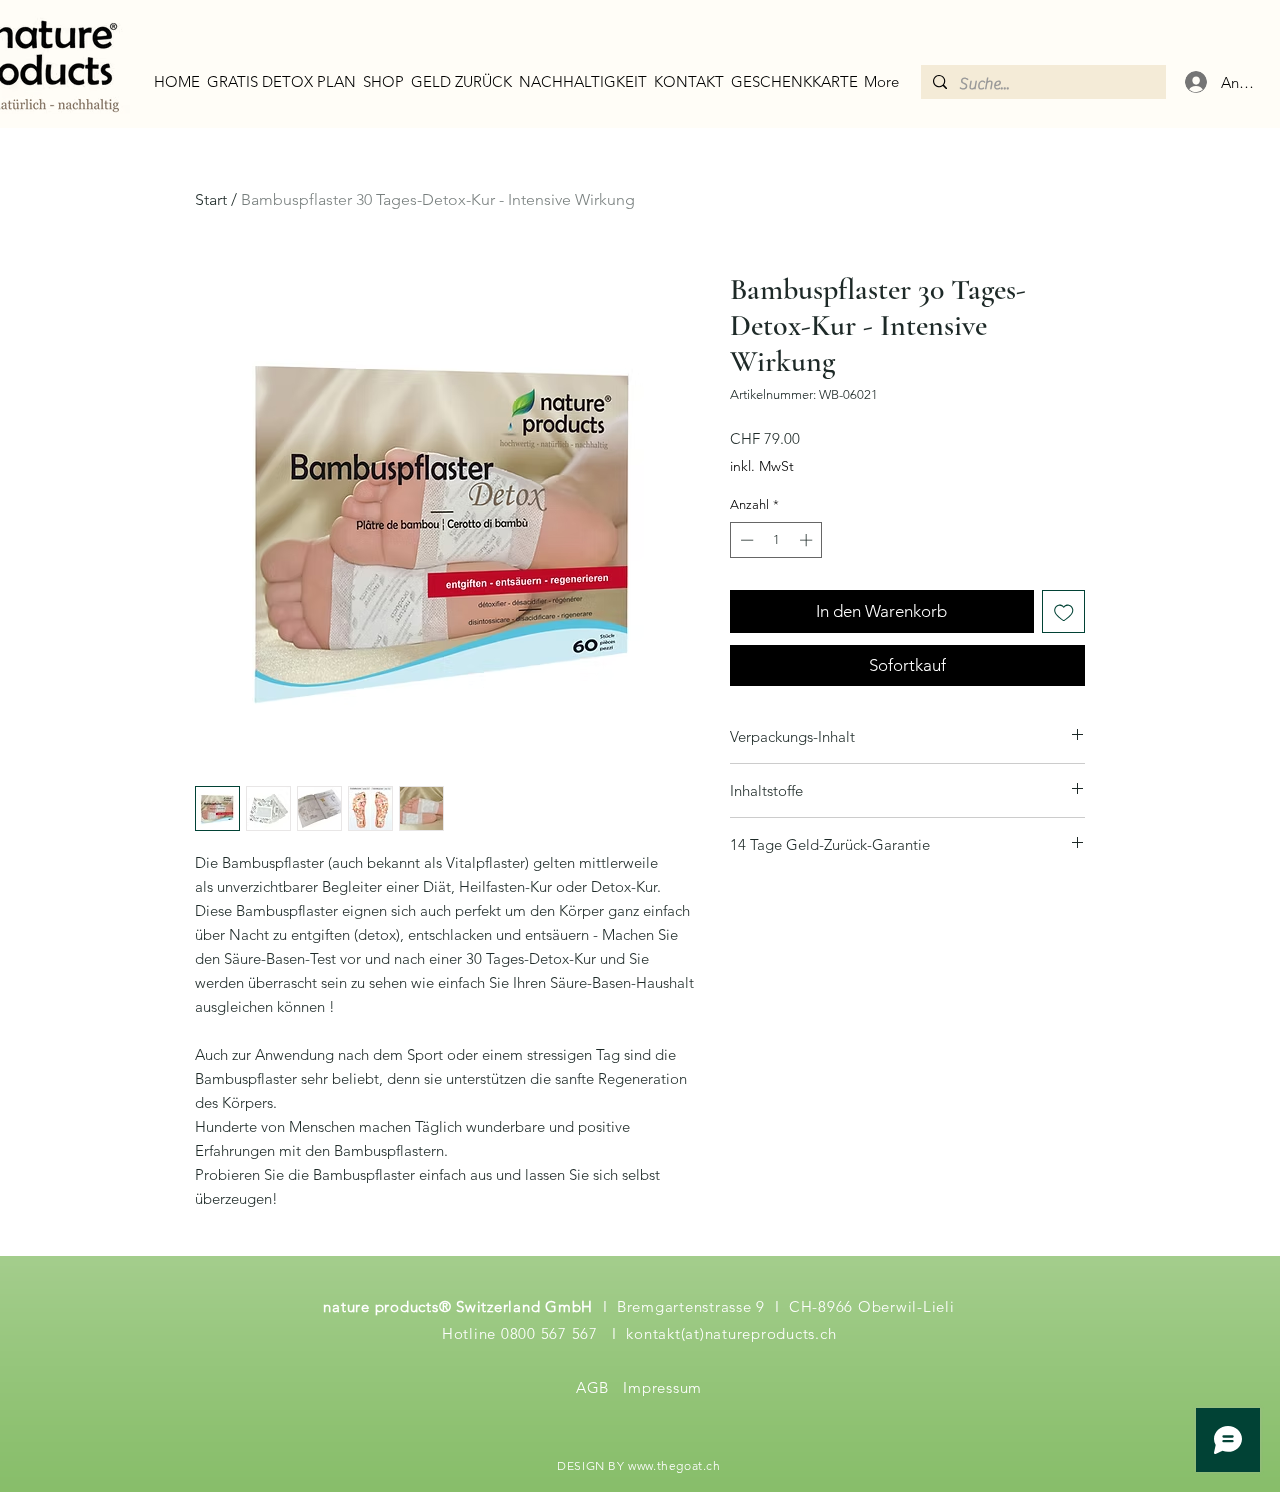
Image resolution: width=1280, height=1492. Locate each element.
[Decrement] (745, 540)
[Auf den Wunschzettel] (1064, 612)
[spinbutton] (776, 540)
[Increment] (808, 540)
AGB (592, 1387)
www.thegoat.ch (674, 1465)
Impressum (662, 1387)
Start (211, 199)
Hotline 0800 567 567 (522, 1333)
